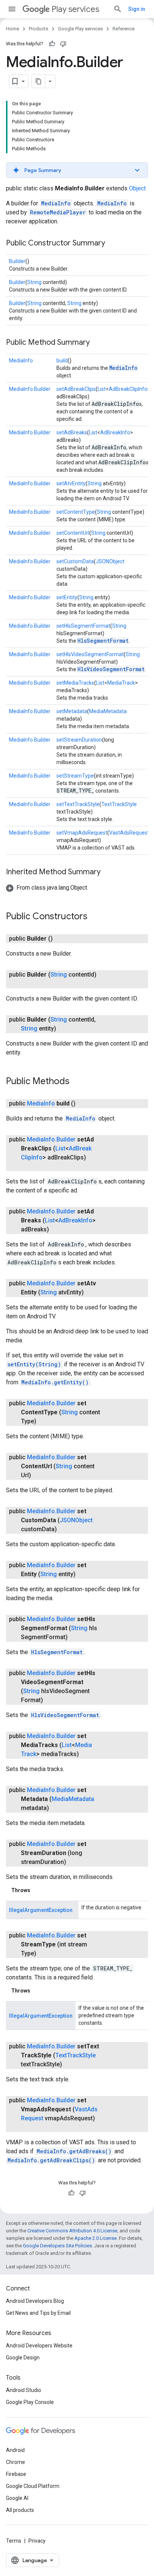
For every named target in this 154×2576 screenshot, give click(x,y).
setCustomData (75, 561)
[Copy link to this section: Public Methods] (77, 1082)
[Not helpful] (63, 44)
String (34, 282)
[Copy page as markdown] (38, 81)
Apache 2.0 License (96, 2238)
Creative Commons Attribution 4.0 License (72, 2231)
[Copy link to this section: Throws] (38, 1890)
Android (15, 2450)
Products (38, 29)
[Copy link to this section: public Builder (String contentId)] (28, 984)
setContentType (76, 512)
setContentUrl (73, 533)
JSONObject (110, 561)
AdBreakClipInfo (128, 389)
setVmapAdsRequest (82, 833)
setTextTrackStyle (78, 804)
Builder (17, 261)
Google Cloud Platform (33, 2486)
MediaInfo (56, 203)
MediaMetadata (108, 711)
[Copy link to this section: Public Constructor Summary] (113, 244)
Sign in (137, 9)
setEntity (67, 597)
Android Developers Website (39, 2346)
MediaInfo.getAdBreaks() (74, 2151)
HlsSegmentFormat (103, 641)
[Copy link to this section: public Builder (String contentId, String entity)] (64, 1029)
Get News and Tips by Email (38, 2313)
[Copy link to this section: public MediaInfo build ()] (83, 1104)
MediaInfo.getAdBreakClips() (51, 2160)
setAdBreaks (72, 432)
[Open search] (118, 9)
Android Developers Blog (35, 2301)
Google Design (23, 2358)
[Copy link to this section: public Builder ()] (60, 939)
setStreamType (75, 776)
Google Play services (80, 29)
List (102, 389)
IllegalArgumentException (41, 1910)
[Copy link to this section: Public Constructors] (95, 917)
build (62, 361)
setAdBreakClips (76, 389)
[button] (77, 170)
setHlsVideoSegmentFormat (90, 654)
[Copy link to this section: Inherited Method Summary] (108, 872)
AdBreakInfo (115, 432)
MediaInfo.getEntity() (55, 1382)
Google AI (17, 2498)
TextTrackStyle (119, 804)
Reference (124, 29)
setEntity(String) (34, 1364)
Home (13, 29)
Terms (14, 2541)
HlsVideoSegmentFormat (111, 669)
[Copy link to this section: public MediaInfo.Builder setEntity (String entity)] (83, 1574)
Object (137, 188)
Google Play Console (30, 2402)
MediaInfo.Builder (30, 389)
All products (20, 2510)
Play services (75, 9)
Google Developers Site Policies (57, 2246)
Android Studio (24, 2390)
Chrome (16, 2462)
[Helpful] (52, 44)
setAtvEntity (71, 483)
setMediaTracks (75, 683)
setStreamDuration (79, 740)
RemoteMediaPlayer (58, 212)
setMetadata (72, 711)
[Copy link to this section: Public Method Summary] (97, 343)
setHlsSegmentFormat (83, 626)
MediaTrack (121, 683)
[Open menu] (12, 9)
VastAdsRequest (129, 833)
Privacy (37, 2541)
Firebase (16, 2474)
